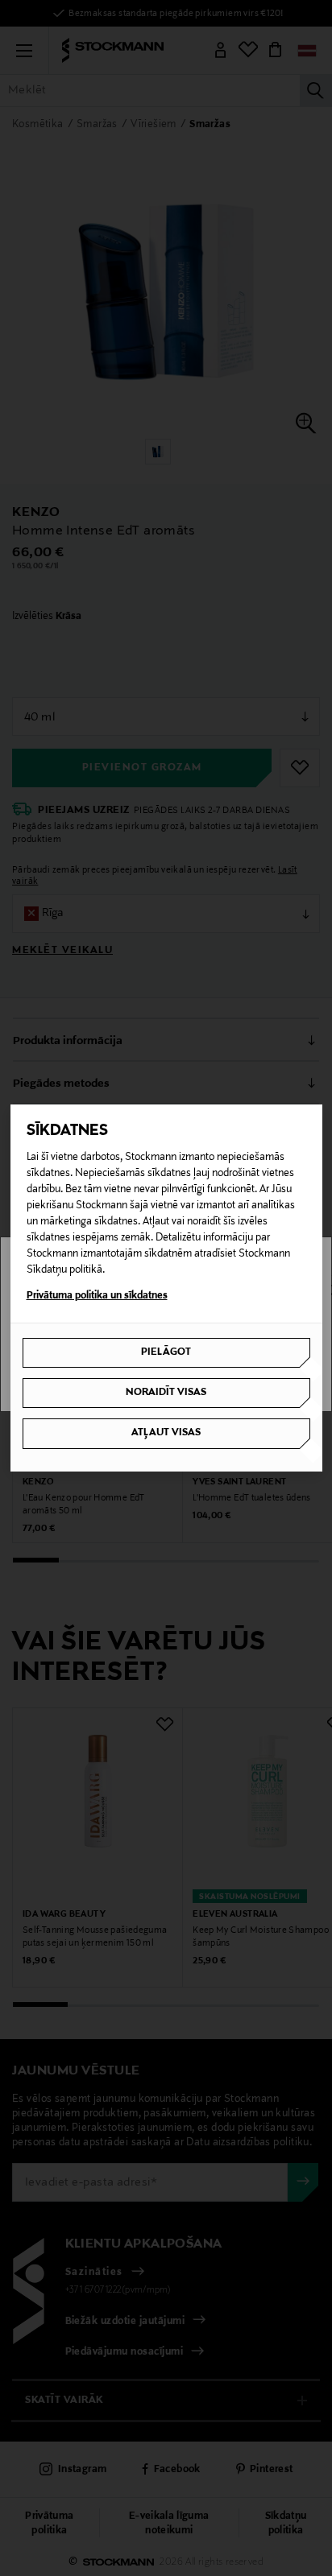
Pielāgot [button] (166, 1352)
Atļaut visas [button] (166, 1433)
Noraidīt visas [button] (166, 1393)
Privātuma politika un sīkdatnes (97, 1296)
